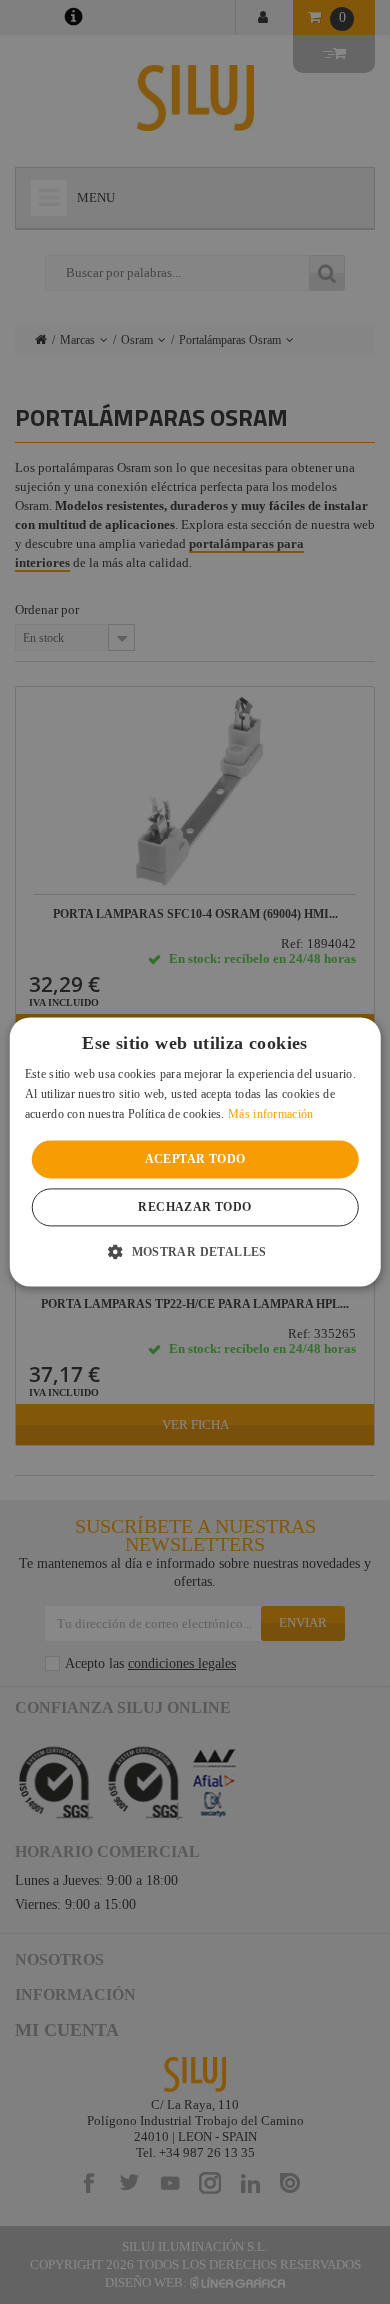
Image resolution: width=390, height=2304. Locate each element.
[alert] (195, 1152)
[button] (195, 1252)
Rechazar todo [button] (194, 1208)
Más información (271, 1114)
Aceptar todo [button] (195, 1159)
